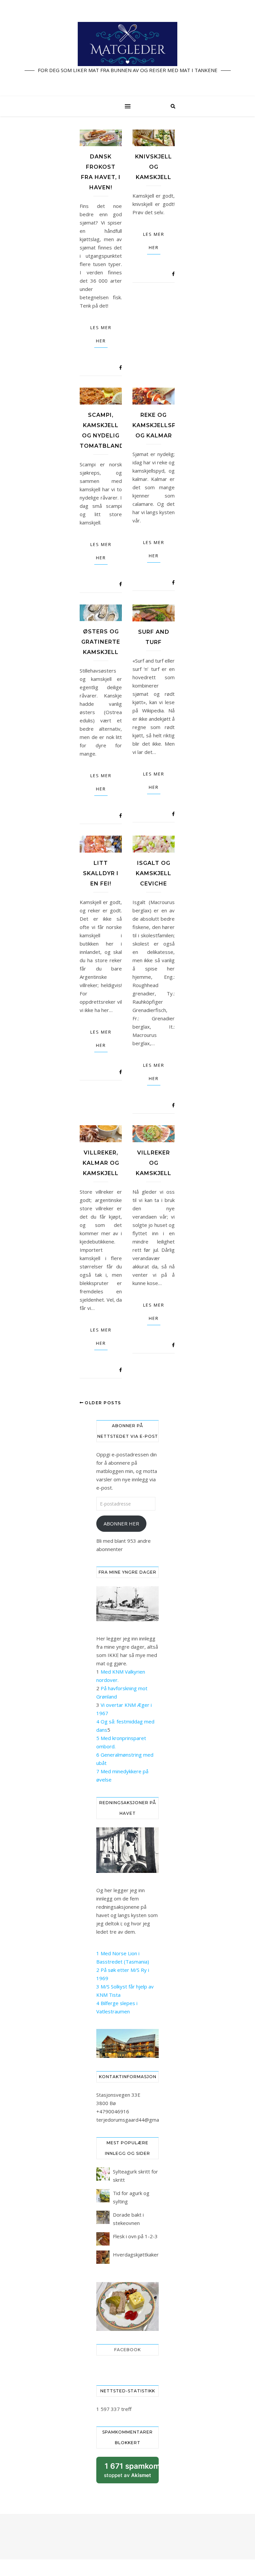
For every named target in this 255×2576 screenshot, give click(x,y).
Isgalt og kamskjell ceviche (154, 873)
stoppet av (131, 2473)
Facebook (127, 2350)
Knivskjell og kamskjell (154, 167)
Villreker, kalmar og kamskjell (101, 1163)
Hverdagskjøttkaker (136, 2254)
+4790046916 (113, 2111)
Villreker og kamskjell (154, 1163)
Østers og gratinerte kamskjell (101, 642)
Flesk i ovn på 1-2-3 (135, 2236)
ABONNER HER (121, 1523)
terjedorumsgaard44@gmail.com (134, 2120)
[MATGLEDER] (127, 48)
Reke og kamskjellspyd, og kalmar (159, 425)
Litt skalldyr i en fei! (101, 873)
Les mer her (101, 334)
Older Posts (102, 1403)
